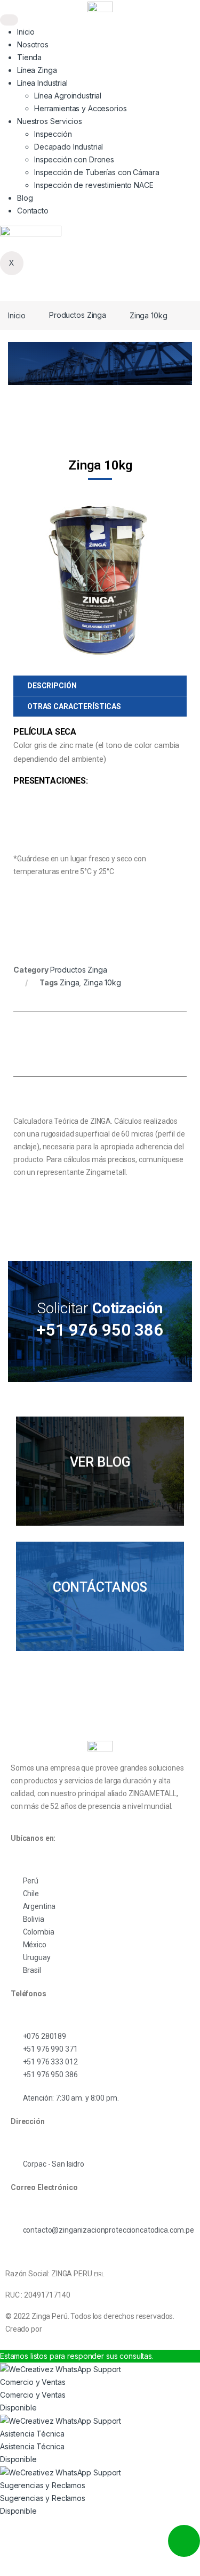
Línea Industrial (42, 83)
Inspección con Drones (74, 159)
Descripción (52, 686)
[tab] (100, 686)
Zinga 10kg (102, 982)
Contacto (33, 211)
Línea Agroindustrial (68, 96)
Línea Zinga (37, 70)
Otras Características (74, 706)
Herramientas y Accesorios (81, 108)
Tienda (29, 57)
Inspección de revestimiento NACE (94, 185)
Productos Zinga (78, 315)
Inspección (53, 134)
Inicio (26, 32)
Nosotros (33, 44)
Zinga (69, 982)
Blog (25, 198)
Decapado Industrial (69, 147)
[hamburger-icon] (9, 20)
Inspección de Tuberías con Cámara (97, 172)
